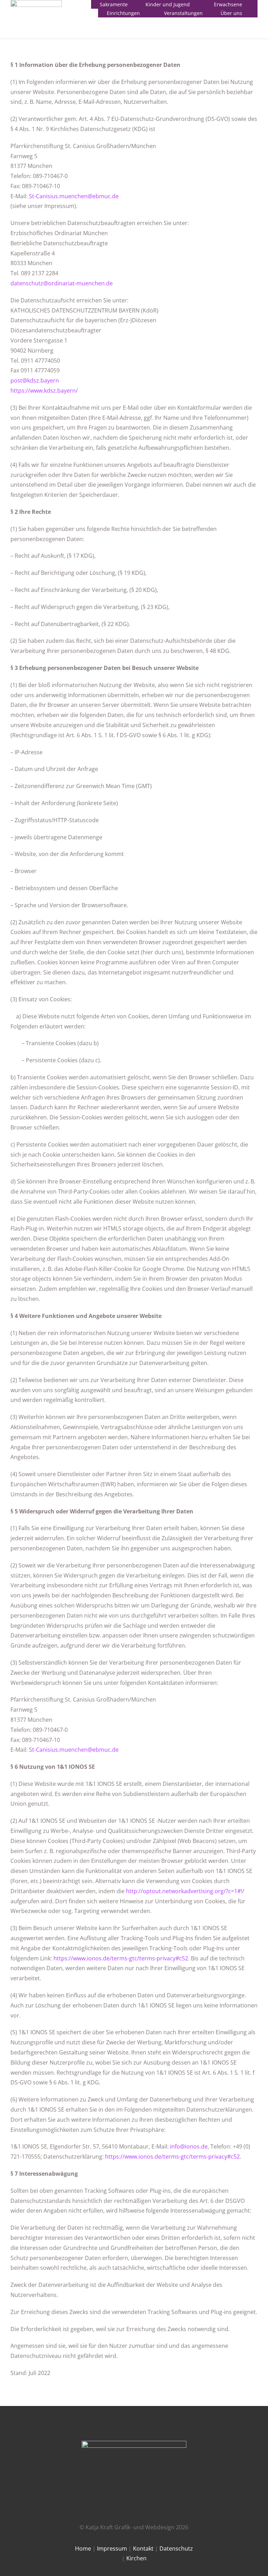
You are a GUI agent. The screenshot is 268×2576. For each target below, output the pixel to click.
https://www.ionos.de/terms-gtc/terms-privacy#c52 (121, 1958)
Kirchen (136, 2558)
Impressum (112, 2548)
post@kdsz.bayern (35, 380)
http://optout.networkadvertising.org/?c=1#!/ (185, 1891)
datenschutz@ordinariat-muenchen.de (62, 283)
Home (83, 2548)
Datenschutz (176, 2548)
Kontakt (143, 2548)
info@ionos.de (189, 2146)
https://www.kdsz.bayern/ (44, 391)
